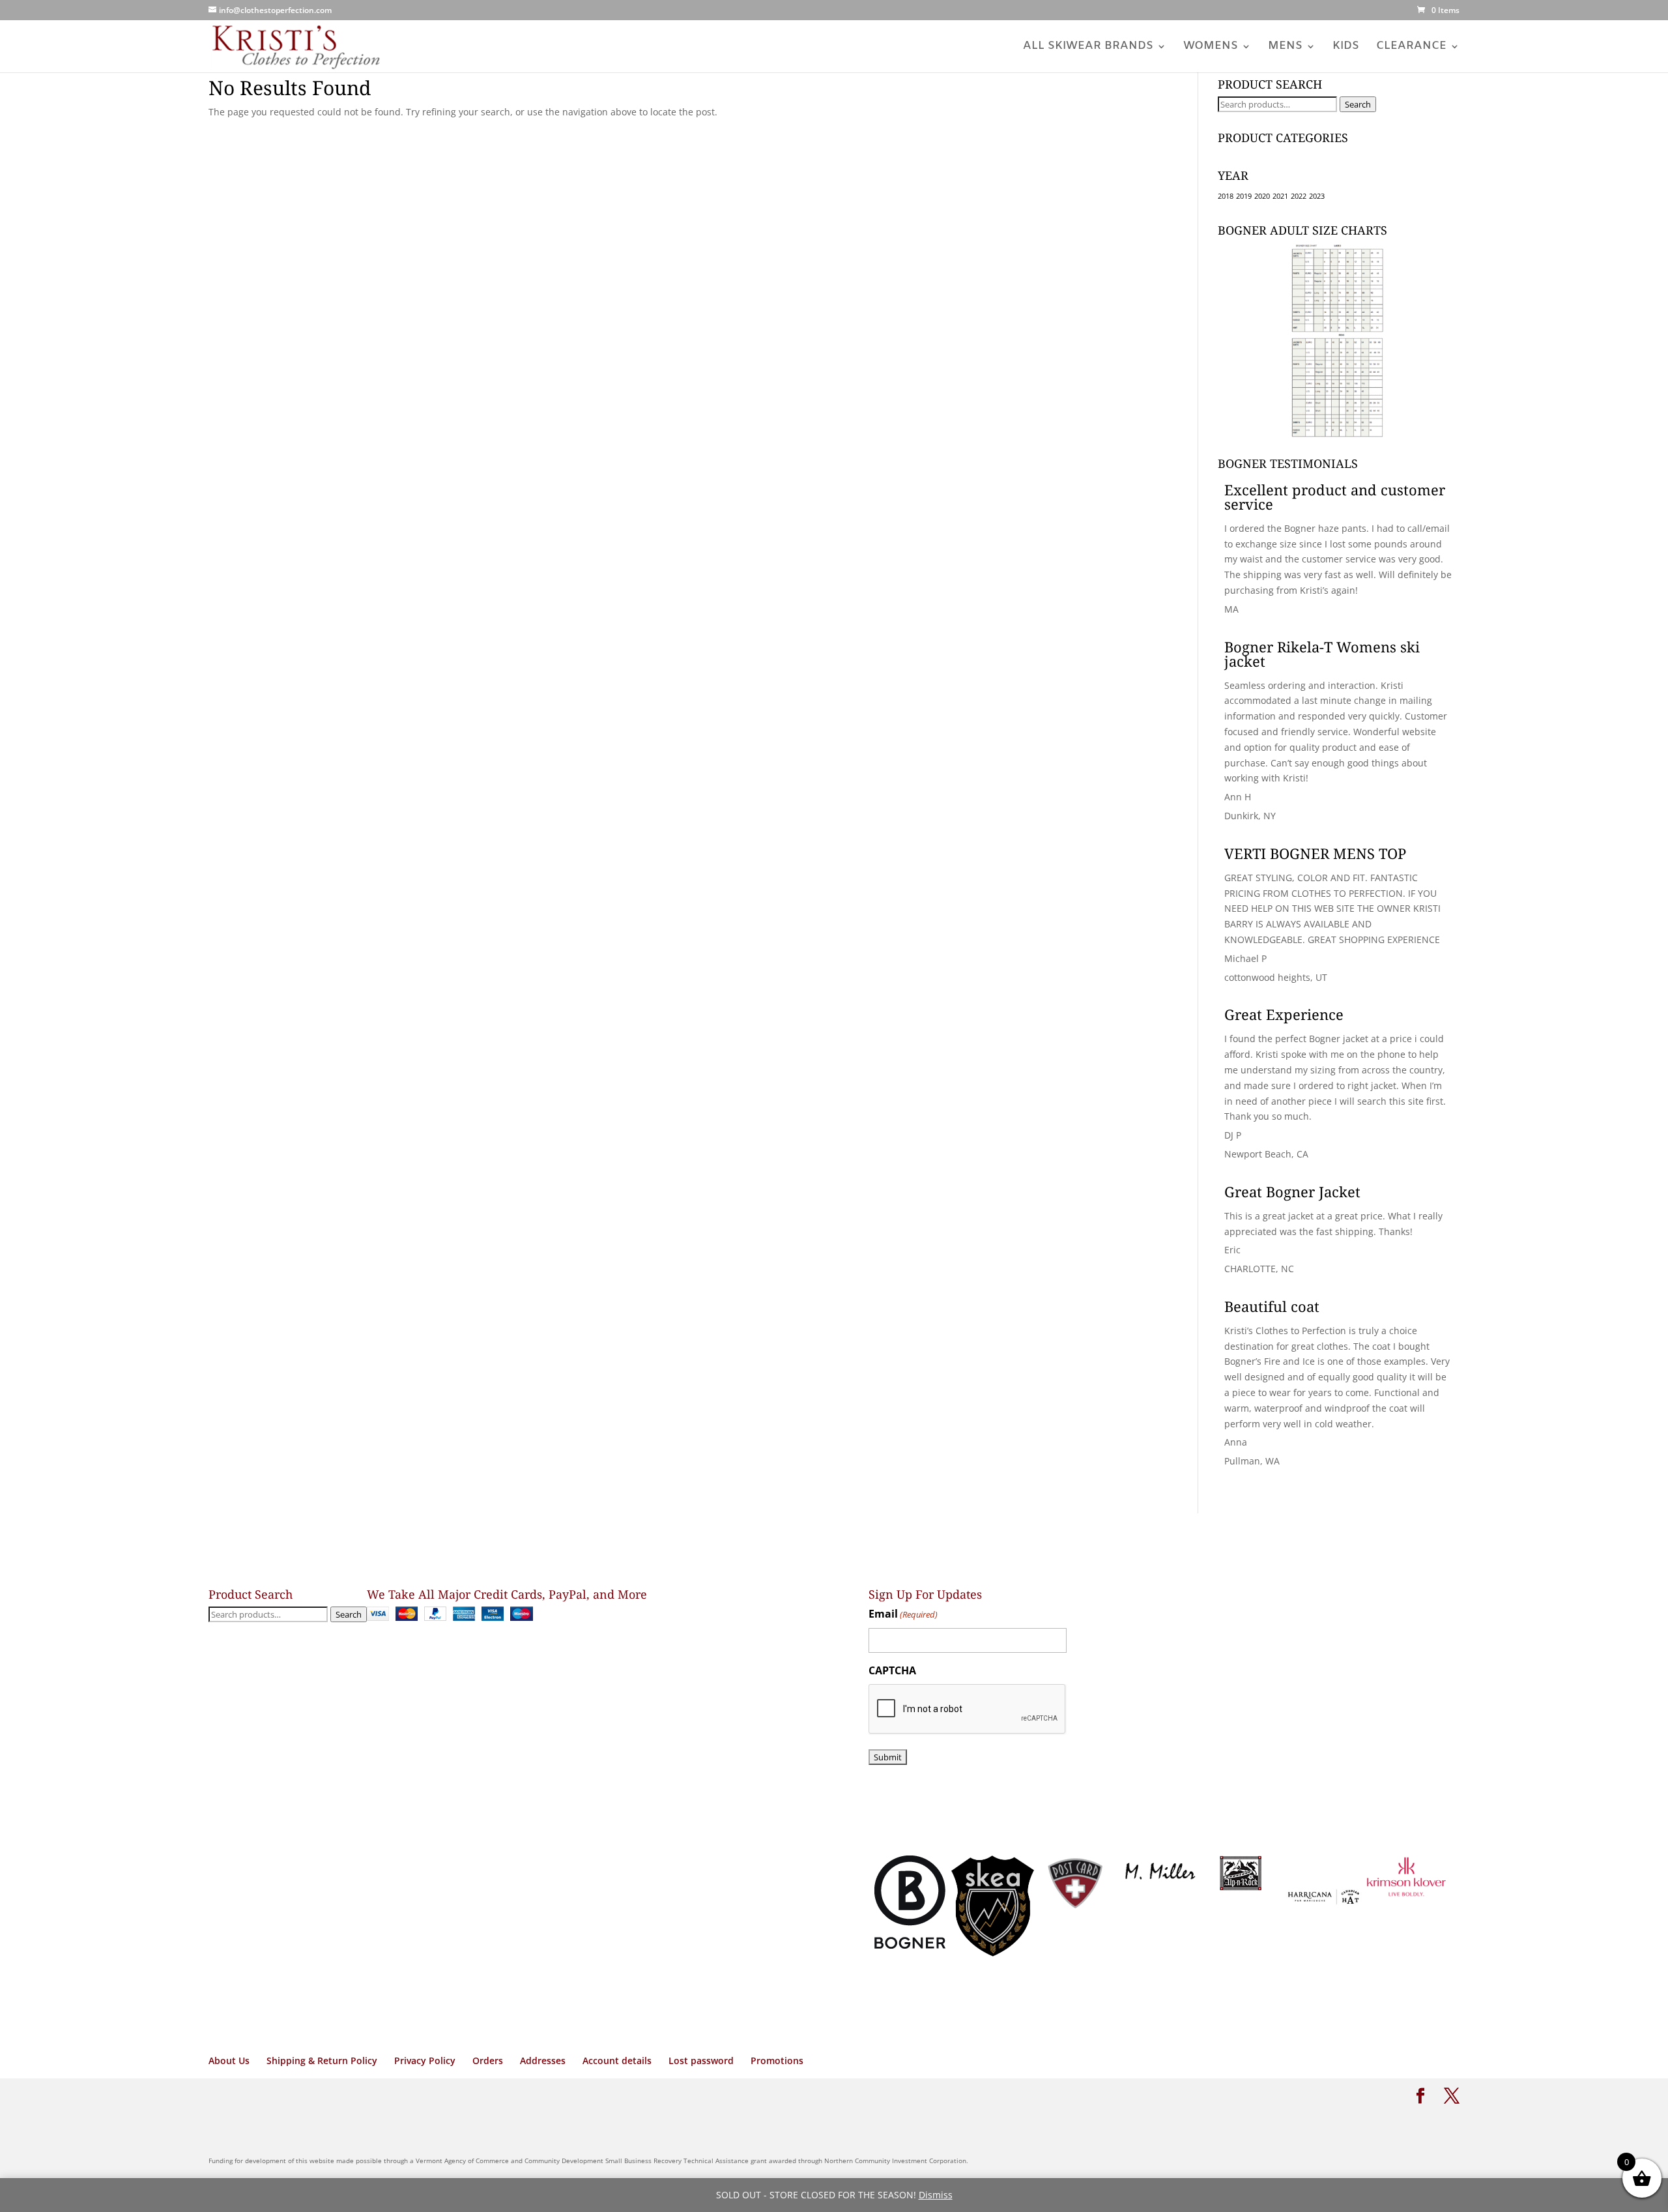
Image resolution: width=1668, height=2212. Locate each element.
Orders (488, 2060)
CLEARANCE (1411, 48)
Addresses (543, 2060)
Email (903, 1614)
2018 (1226, 196)
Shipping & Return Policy (322, 2060)
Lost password (701, 2060)
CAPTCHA (892, 1670)
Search (1358, 104)
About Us (229, 2060)
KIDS (1346, 48)
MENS (1285, 48)
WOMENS (1211, 48)
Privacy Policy (425, 2060)
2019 (1244, 196)
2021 (1280, 196)
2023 (1317, 196)
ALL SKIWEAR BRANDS (1088, 48)
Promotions (777, 2060)
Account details (617, 2060)
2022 (1299, 196)
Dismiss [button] (936, 2195)
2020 (1262, 196)
